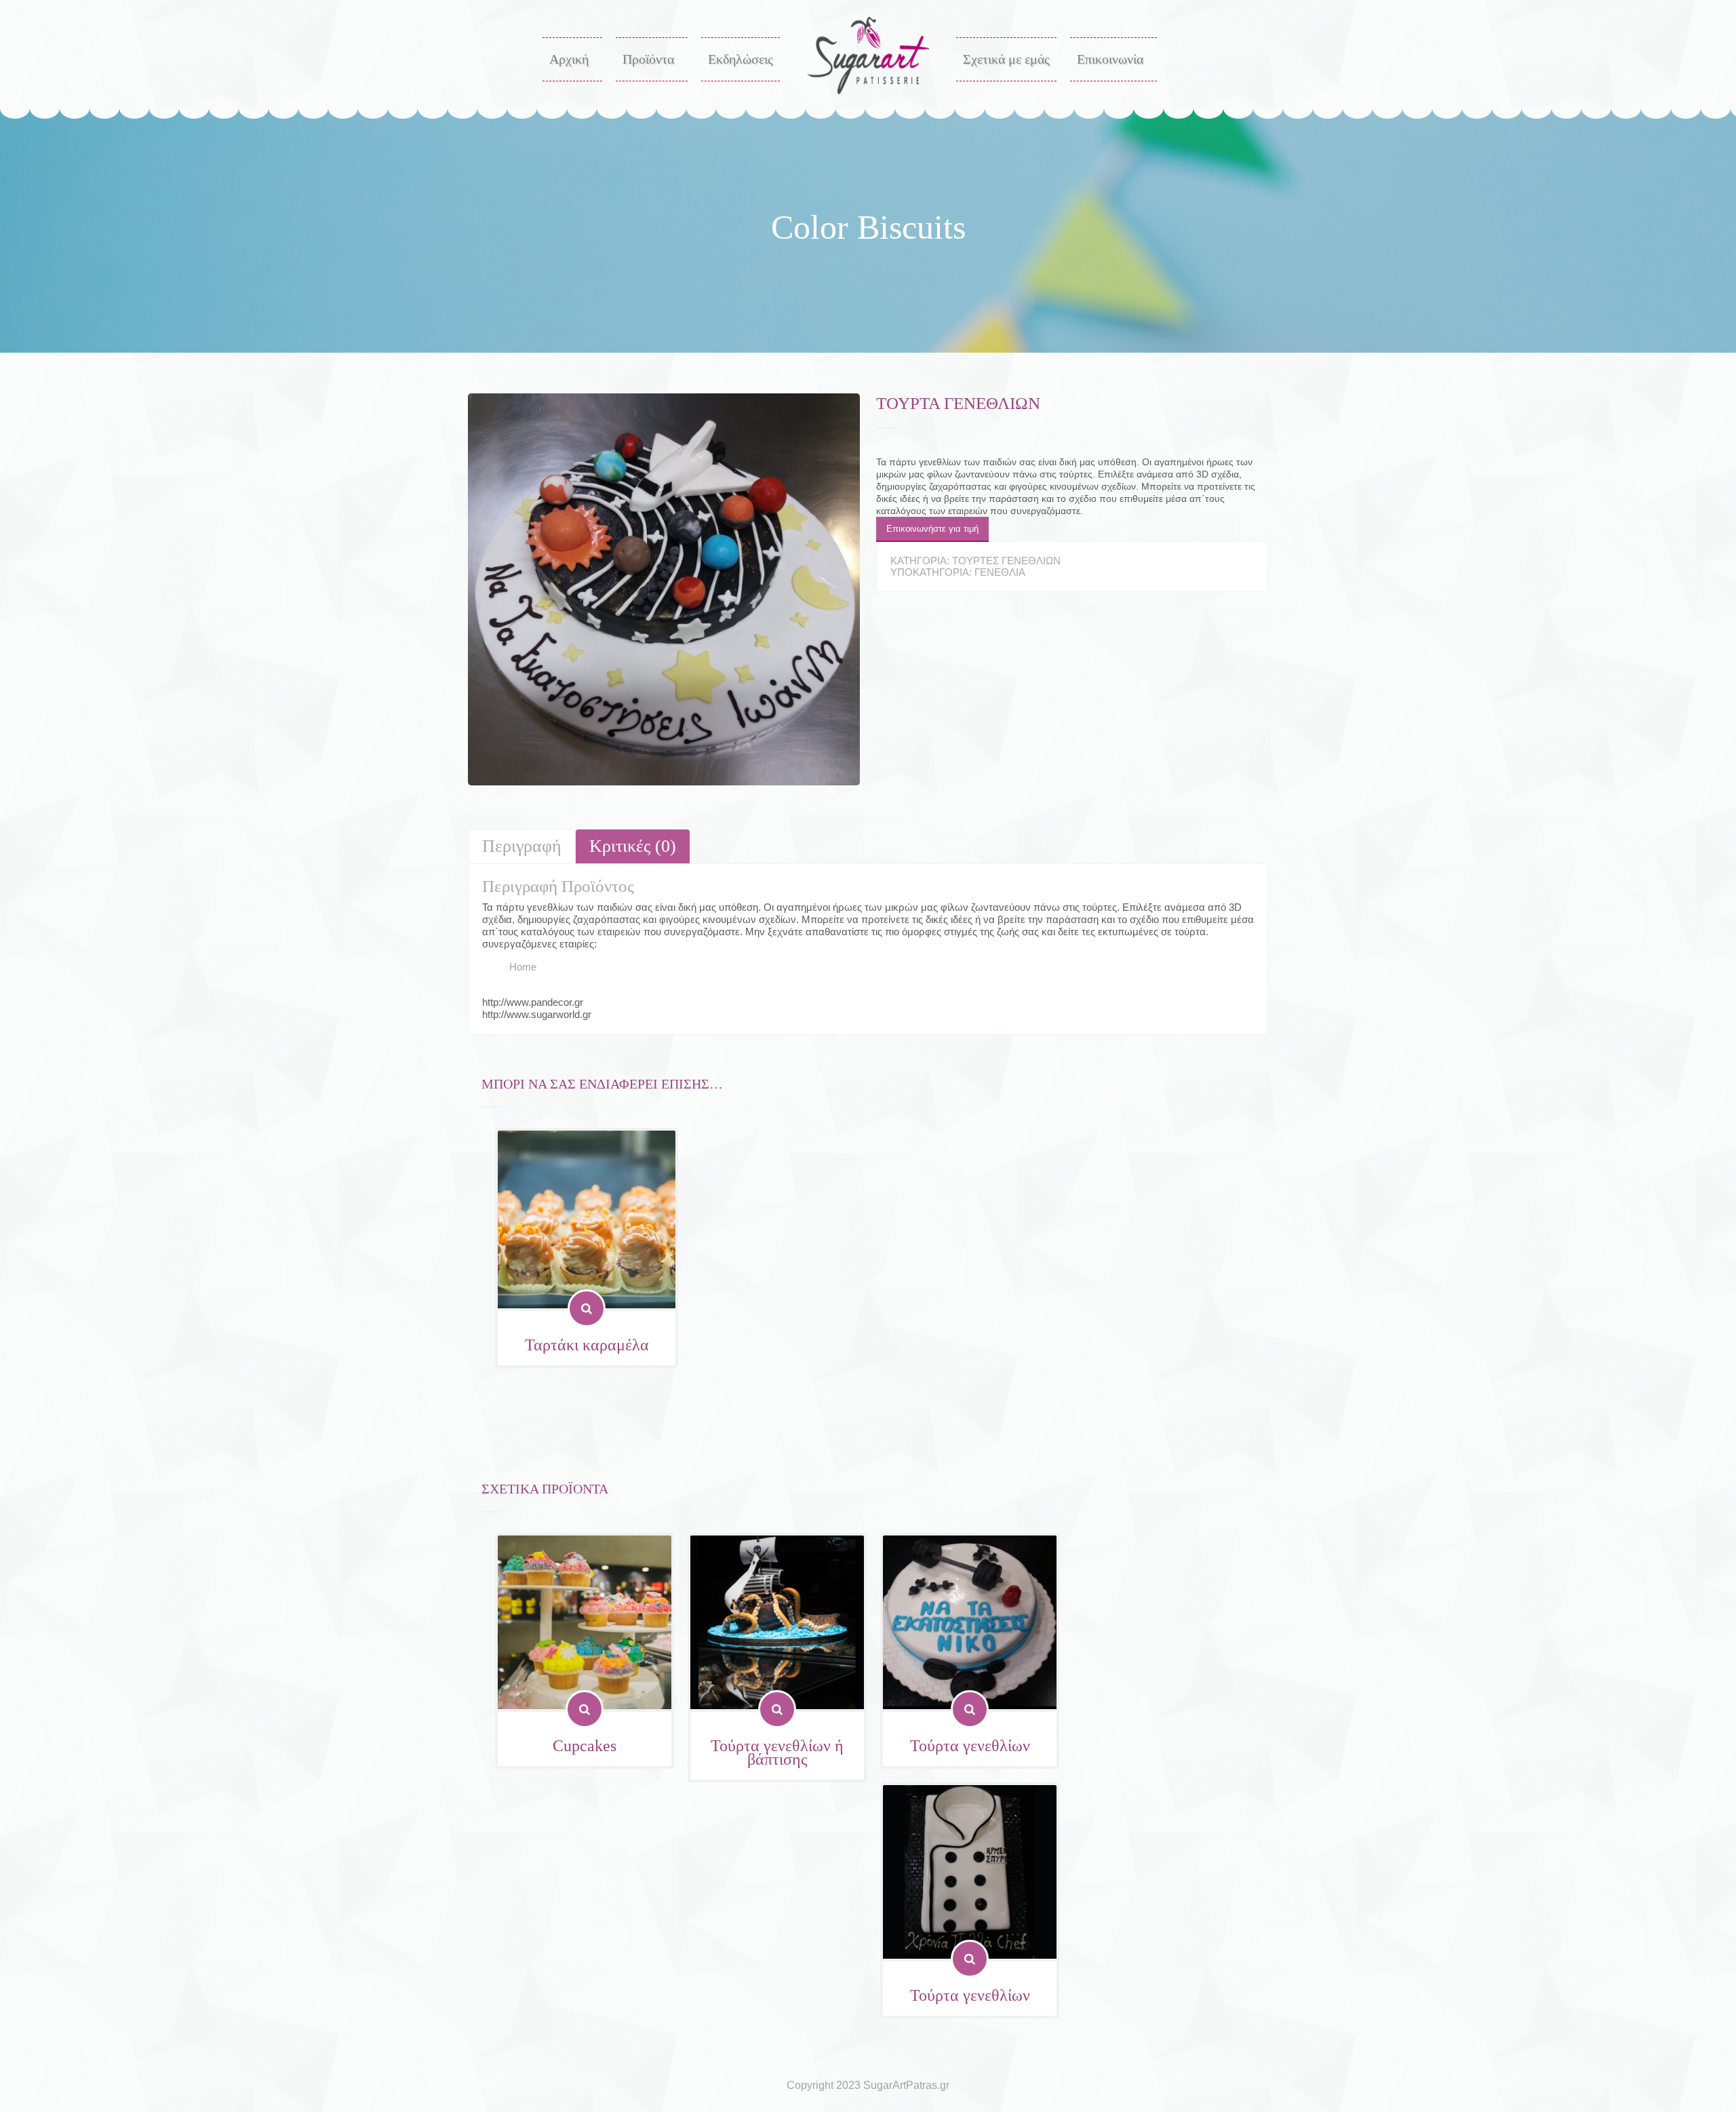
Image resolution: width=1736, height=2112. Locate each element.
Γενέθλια (1000, 572)
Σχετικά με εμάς (1006, 59)
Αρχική (569, 59)
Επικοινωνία (1110, 59)
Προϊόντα (648, 59)
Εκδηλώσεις (741, 59)
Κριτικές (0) (633, 846)
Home (523, 967)
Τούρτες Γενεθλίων (1006, 561)
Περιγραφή (522, 846)
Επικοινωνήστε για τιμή (932, 529)
